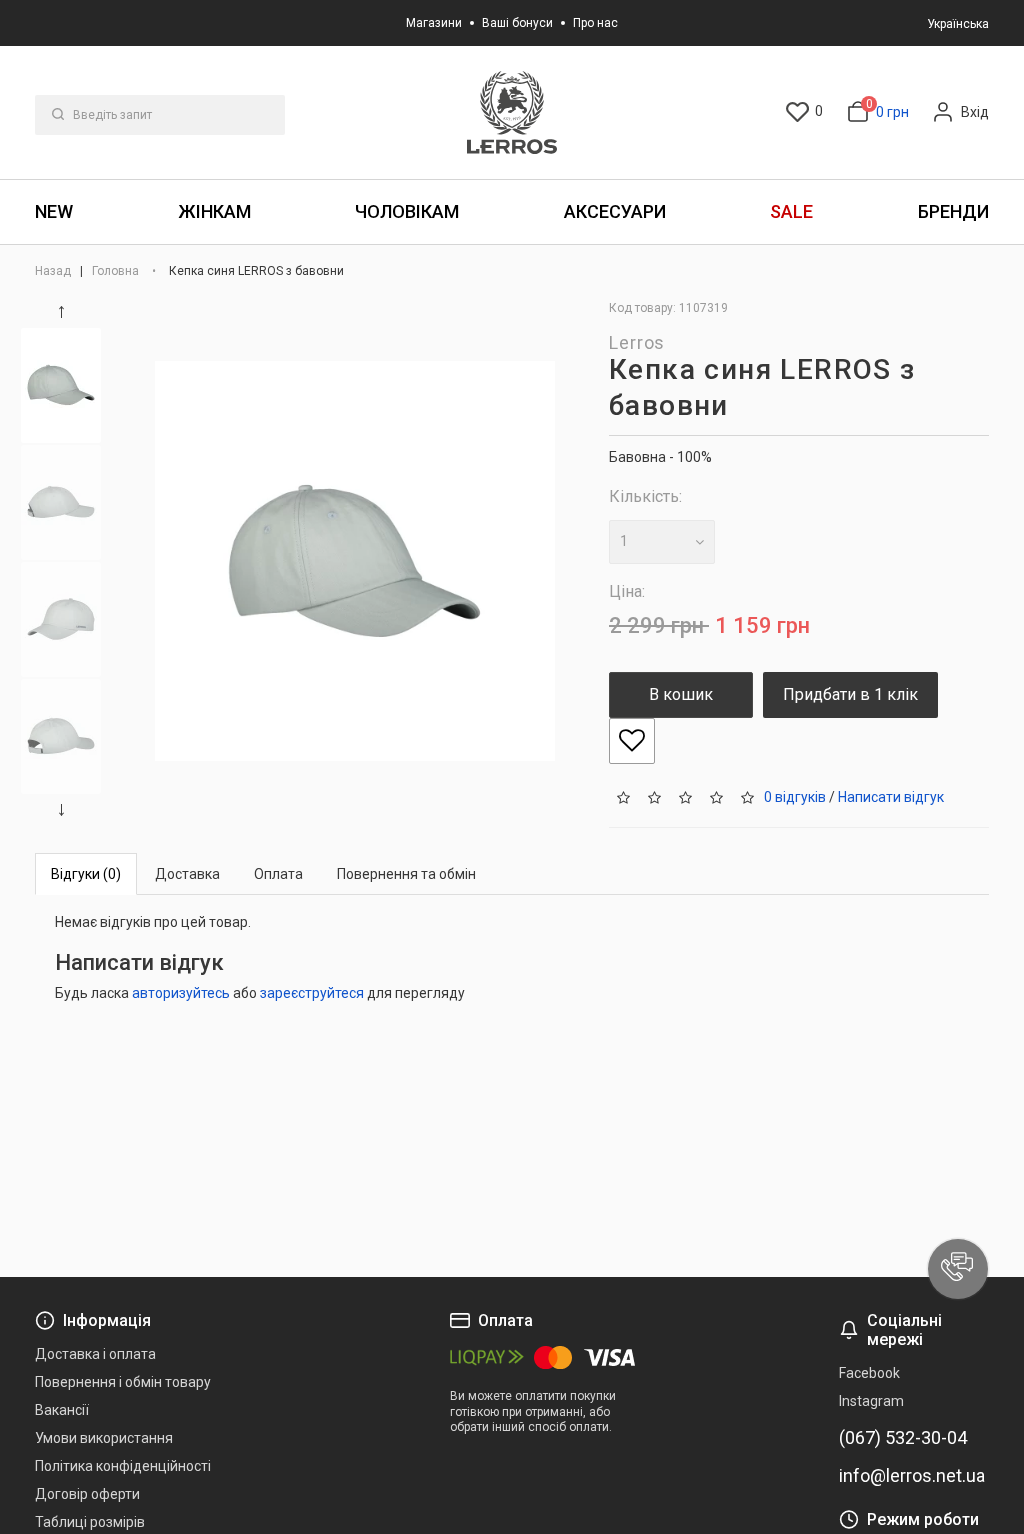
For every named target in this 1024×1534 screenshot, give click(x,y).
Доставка (187, 874)
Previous (65, 312)
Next (65, 810)
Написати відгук (891, 796)
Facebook (869, 1373)
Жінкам (214, 211)
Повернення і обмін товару (123, 1382)
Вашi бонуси (517, 23)
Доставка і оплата (95, 1354)
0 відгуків (795, 796)
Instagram (871, 1401)
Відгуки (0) (86, 874)
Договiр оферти (87, 1494)
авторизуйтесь (181, 993)
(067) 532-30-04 (903, 1438)
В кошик (681, 694)
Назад (54, 271)
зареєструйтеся (312, 993)
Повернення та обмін (406, 874)
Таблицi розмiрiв (90, 1522)
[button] (958, 1269)
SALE (791, 211)
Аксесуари (615, 211)
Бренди (953, 211)
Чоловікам (407, 211)
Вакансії (62, 1410)
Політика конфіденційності (123, 1466)
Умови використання (104, 1438)
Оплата (278, 874)
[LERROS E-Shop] (512, 112)
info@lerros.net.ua (912, 1476)
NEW (54, 211)
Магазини (434, 23)
